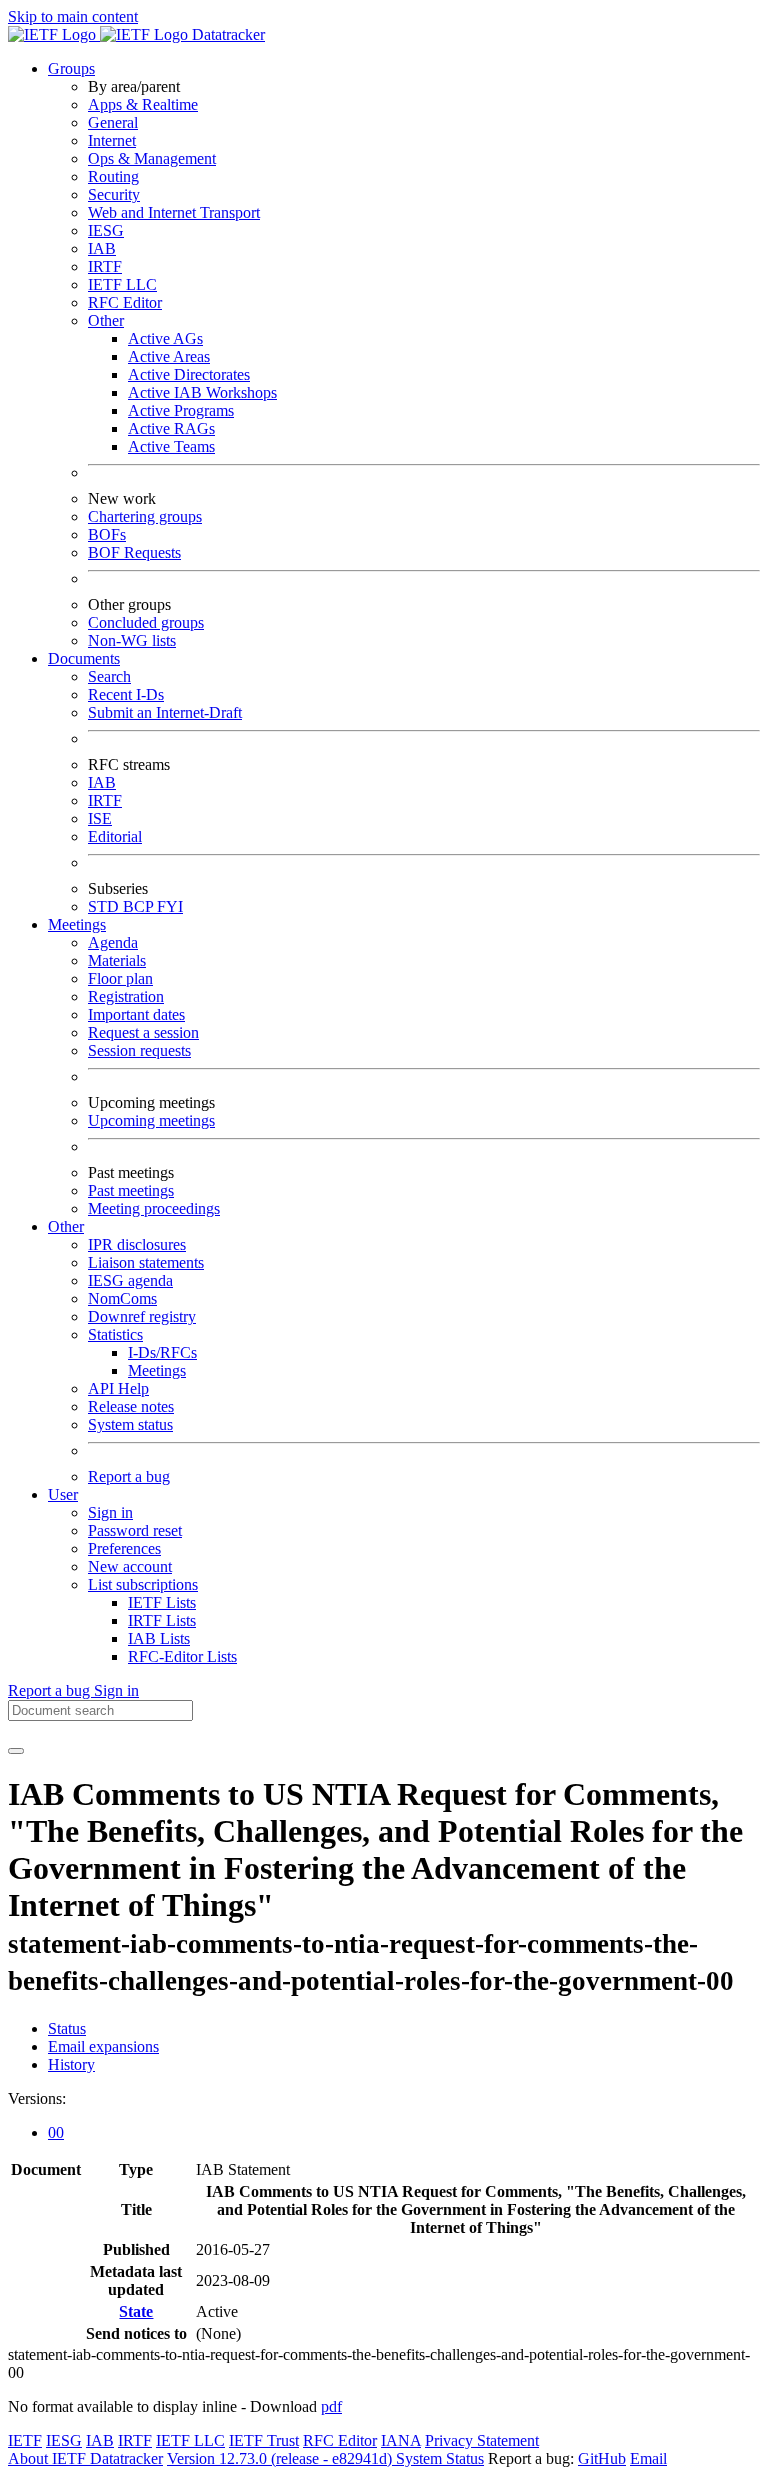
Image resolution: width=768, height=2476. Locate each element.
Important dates (136, 1014)
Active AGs (165, 338)
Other (106, 320)
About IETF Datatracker (85, 2458)
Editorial (115, 836)
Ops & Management (152, 158)
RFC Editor (125, 302)
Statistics (115, 1334)
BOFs (107, 534)
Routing (113, 176)
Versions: (37, 2098)
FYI (170, 906)
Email (648, 2458)
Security (114, 194)
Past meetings (131, 1190)
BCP (140, 906)
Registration (126, 996)
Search (109, 676)
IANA (401, 2440)
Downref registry (142, 1316)
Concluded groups (146, 622)
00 (56, 2132)
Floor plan (120, 978)
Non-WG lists (132, 640)
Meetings (157, 1370)
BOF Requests (134, 552)
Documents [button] (84, 658)
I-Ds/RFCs (162, 1352)
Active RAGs (171, 428)
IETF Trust (264, 2440)
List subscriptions (143, 1584)
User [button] (63, 1494)
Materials (117, 960)
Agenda (113, 942)
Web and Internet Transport (174, 212)
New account (130, 1566)
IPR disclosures (137, 1244)
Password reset (135, 1530)
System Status (440, 2458)
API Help (118, 1388)
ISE (100, 818)
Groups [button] (71, 68)
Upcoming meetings (151, 1120)
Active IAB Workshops (202, 392)
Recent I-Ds (126, 694)
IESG (106, 230)
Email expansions (103, 2046)
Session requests (139, 1050)
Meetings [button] (77, 924)
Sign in (110, 1512)
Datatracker (226, 34)
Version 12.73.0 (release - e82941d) (281, 2458)
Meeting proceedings (154, 1208)
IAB (102, 248)
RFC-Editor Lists (182, 1656)
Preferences (124, 1548)
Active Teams (171, 446)
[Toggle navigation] (16, 1751)
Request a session (143, 1032)
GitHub (602, 2458)
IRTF (105, 266)
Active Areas (169, 356)
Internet (112, 140)
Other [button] (66, 1226)
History (71, 2064)
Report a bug (129, 1476)
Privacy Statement (482, 2440)
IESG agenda (130, 1280)
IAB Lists (159, 1638)
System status (130, 1424)
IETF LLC (122, 284)
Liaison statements (146, 1262)
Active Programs (181, 410)
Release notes (131, 1406)
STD (105, 906)
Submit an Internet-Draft (165, 712)
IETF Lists (162, 1602)
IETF (25, 2440)
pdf (331, 2406)
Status (67, 2028)
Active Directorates (189, 374)
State (136, 2311)
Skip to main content (73, 16)
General (113, 122)
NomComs (122, 1298)
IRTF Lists (162, 1620)
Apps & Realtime (143, 104)
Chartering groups (145, 516)
